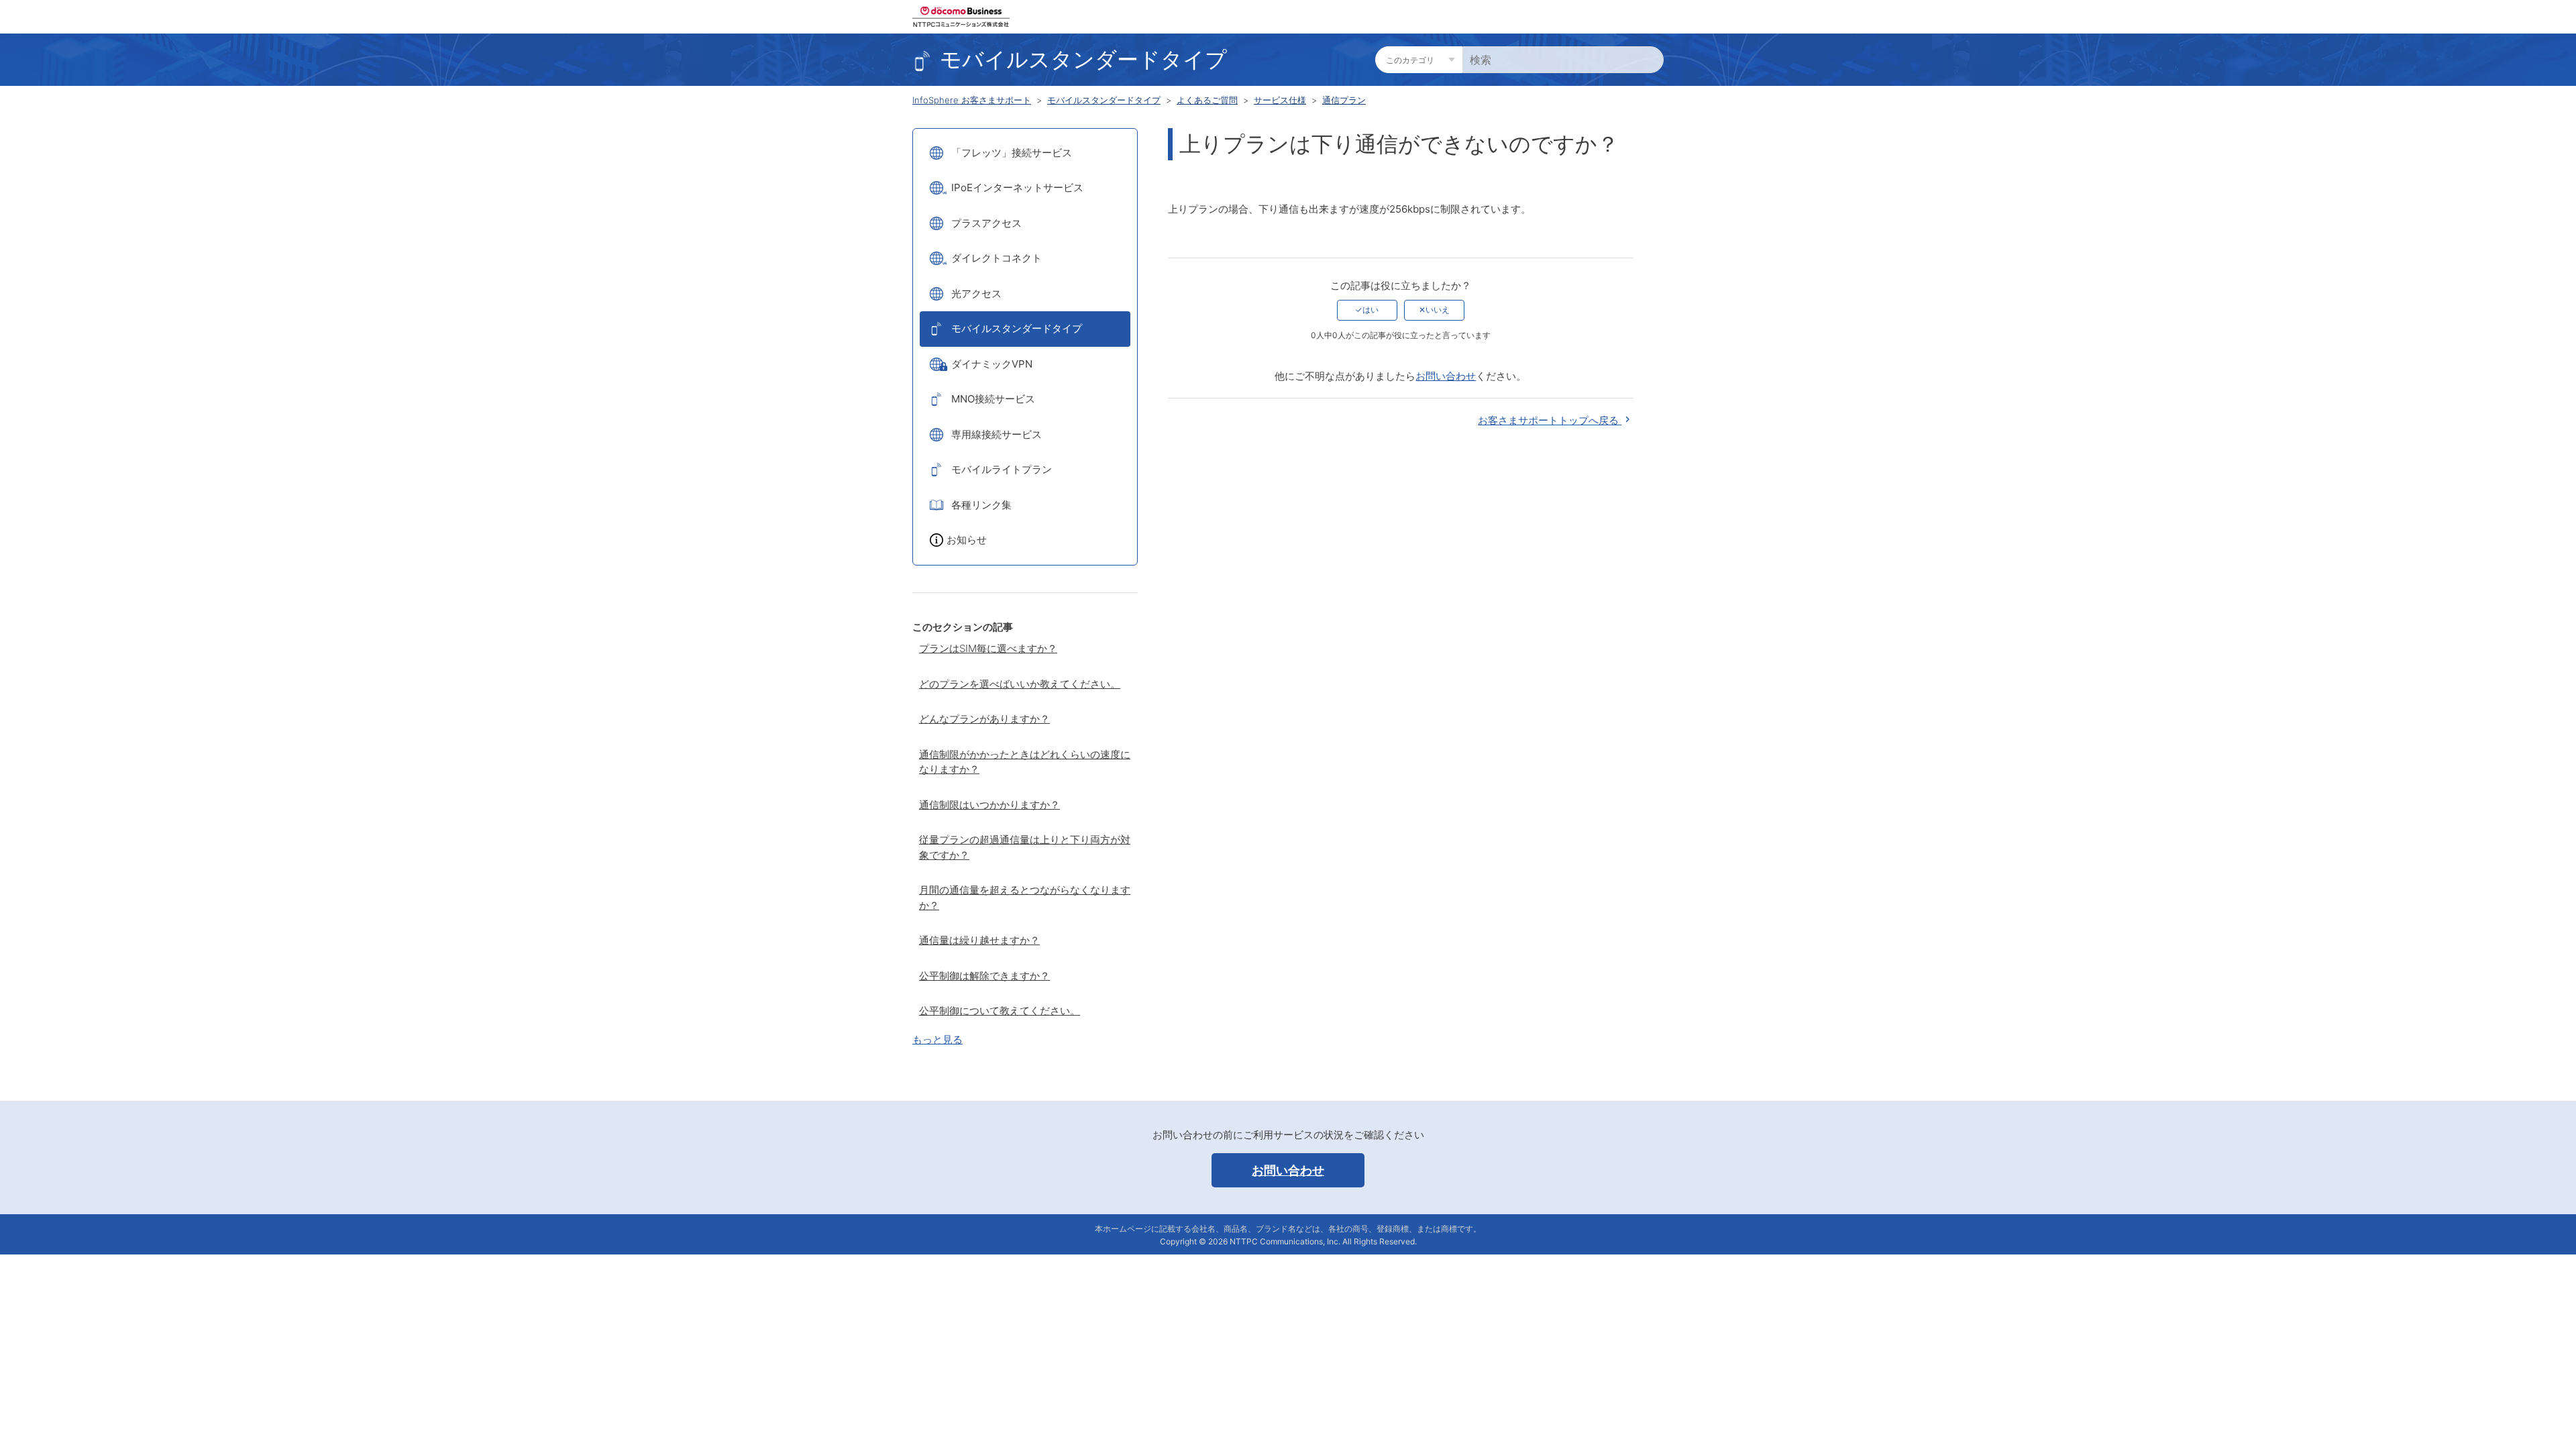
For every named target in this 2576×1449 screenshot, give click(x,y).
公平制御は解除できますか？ (984, 976)
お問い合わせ (1446, 376)
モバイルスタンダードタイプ (1104, 100)
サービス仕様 (1280, 100)
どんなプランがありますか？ (984, 719)
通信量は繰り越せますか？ (979, 940)
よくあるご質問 (1207, 100)
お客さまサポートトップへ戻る (1550, 420)
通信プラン (1344, 100)
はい (1371, 310)
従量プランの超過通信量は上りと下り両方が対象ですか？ (1025, 847)
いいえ (1438, 310)
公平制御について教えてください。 (1000, 1011)
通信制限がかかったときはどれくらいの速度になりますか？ (1025, 762)
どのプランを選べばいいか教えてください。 (1020, 684)
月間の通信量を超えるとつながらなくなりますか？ (1025, 898)
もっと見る (937, 1039)
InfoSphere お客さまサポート (972, 100)
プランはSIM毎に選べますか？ (988, 648)
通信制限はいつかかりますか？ (989, 805)
